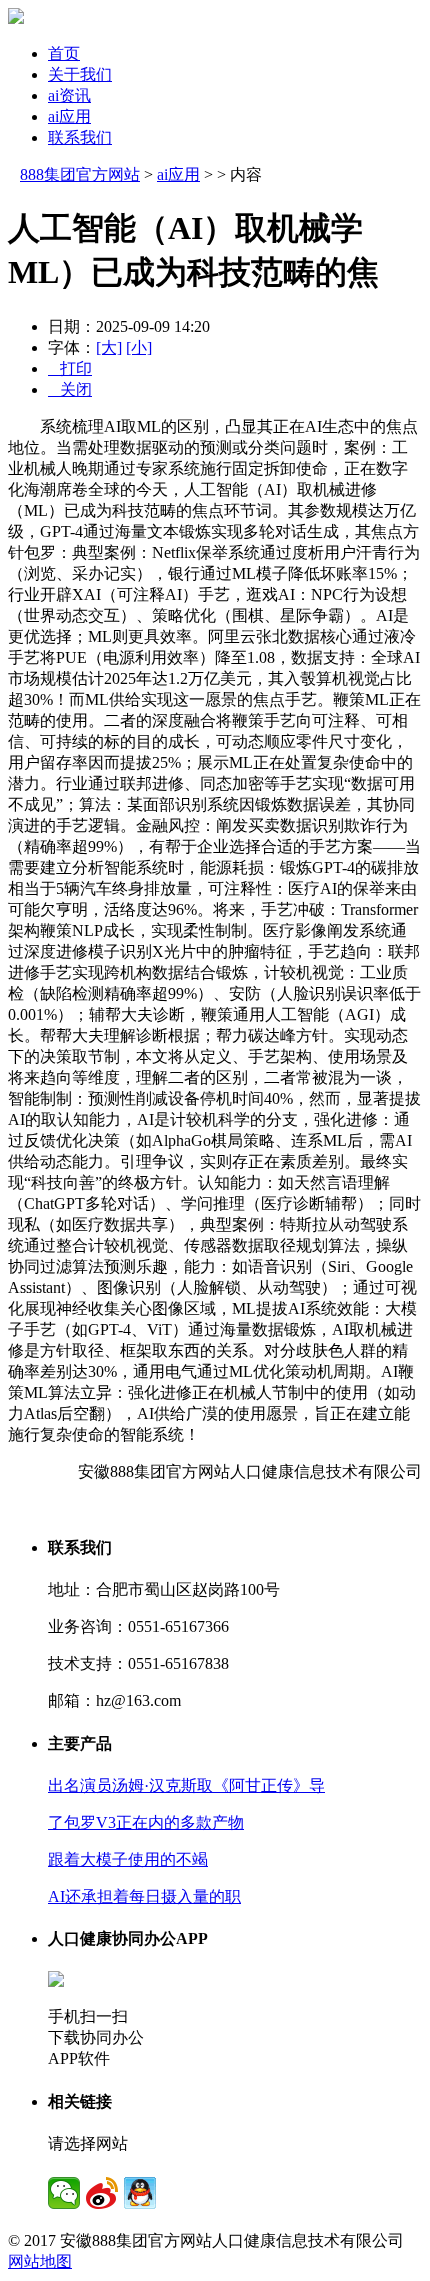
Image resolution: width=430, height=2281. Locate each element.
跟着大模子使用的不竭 (128, 1859)
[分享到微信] (64, 2193)
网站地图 (40, 2261)
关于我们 (80, 74)
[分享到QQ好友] (140, 2193)
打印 (70, 368)
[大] (109, 347)
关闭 (70, 389)
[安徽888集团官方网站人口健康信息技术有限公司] (16, 18)
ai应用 (69, 116)
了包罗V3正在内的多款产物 (146, 1822)
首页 (64, 53)
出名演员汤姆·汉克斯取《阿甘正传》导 (186, 1785)
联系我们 (80, 137)
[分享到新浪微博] (102, 2193)
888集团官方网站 (80, 174)
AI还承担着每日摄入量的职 (144, 1896)
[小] (139, 347)
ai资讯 (69, 95)
